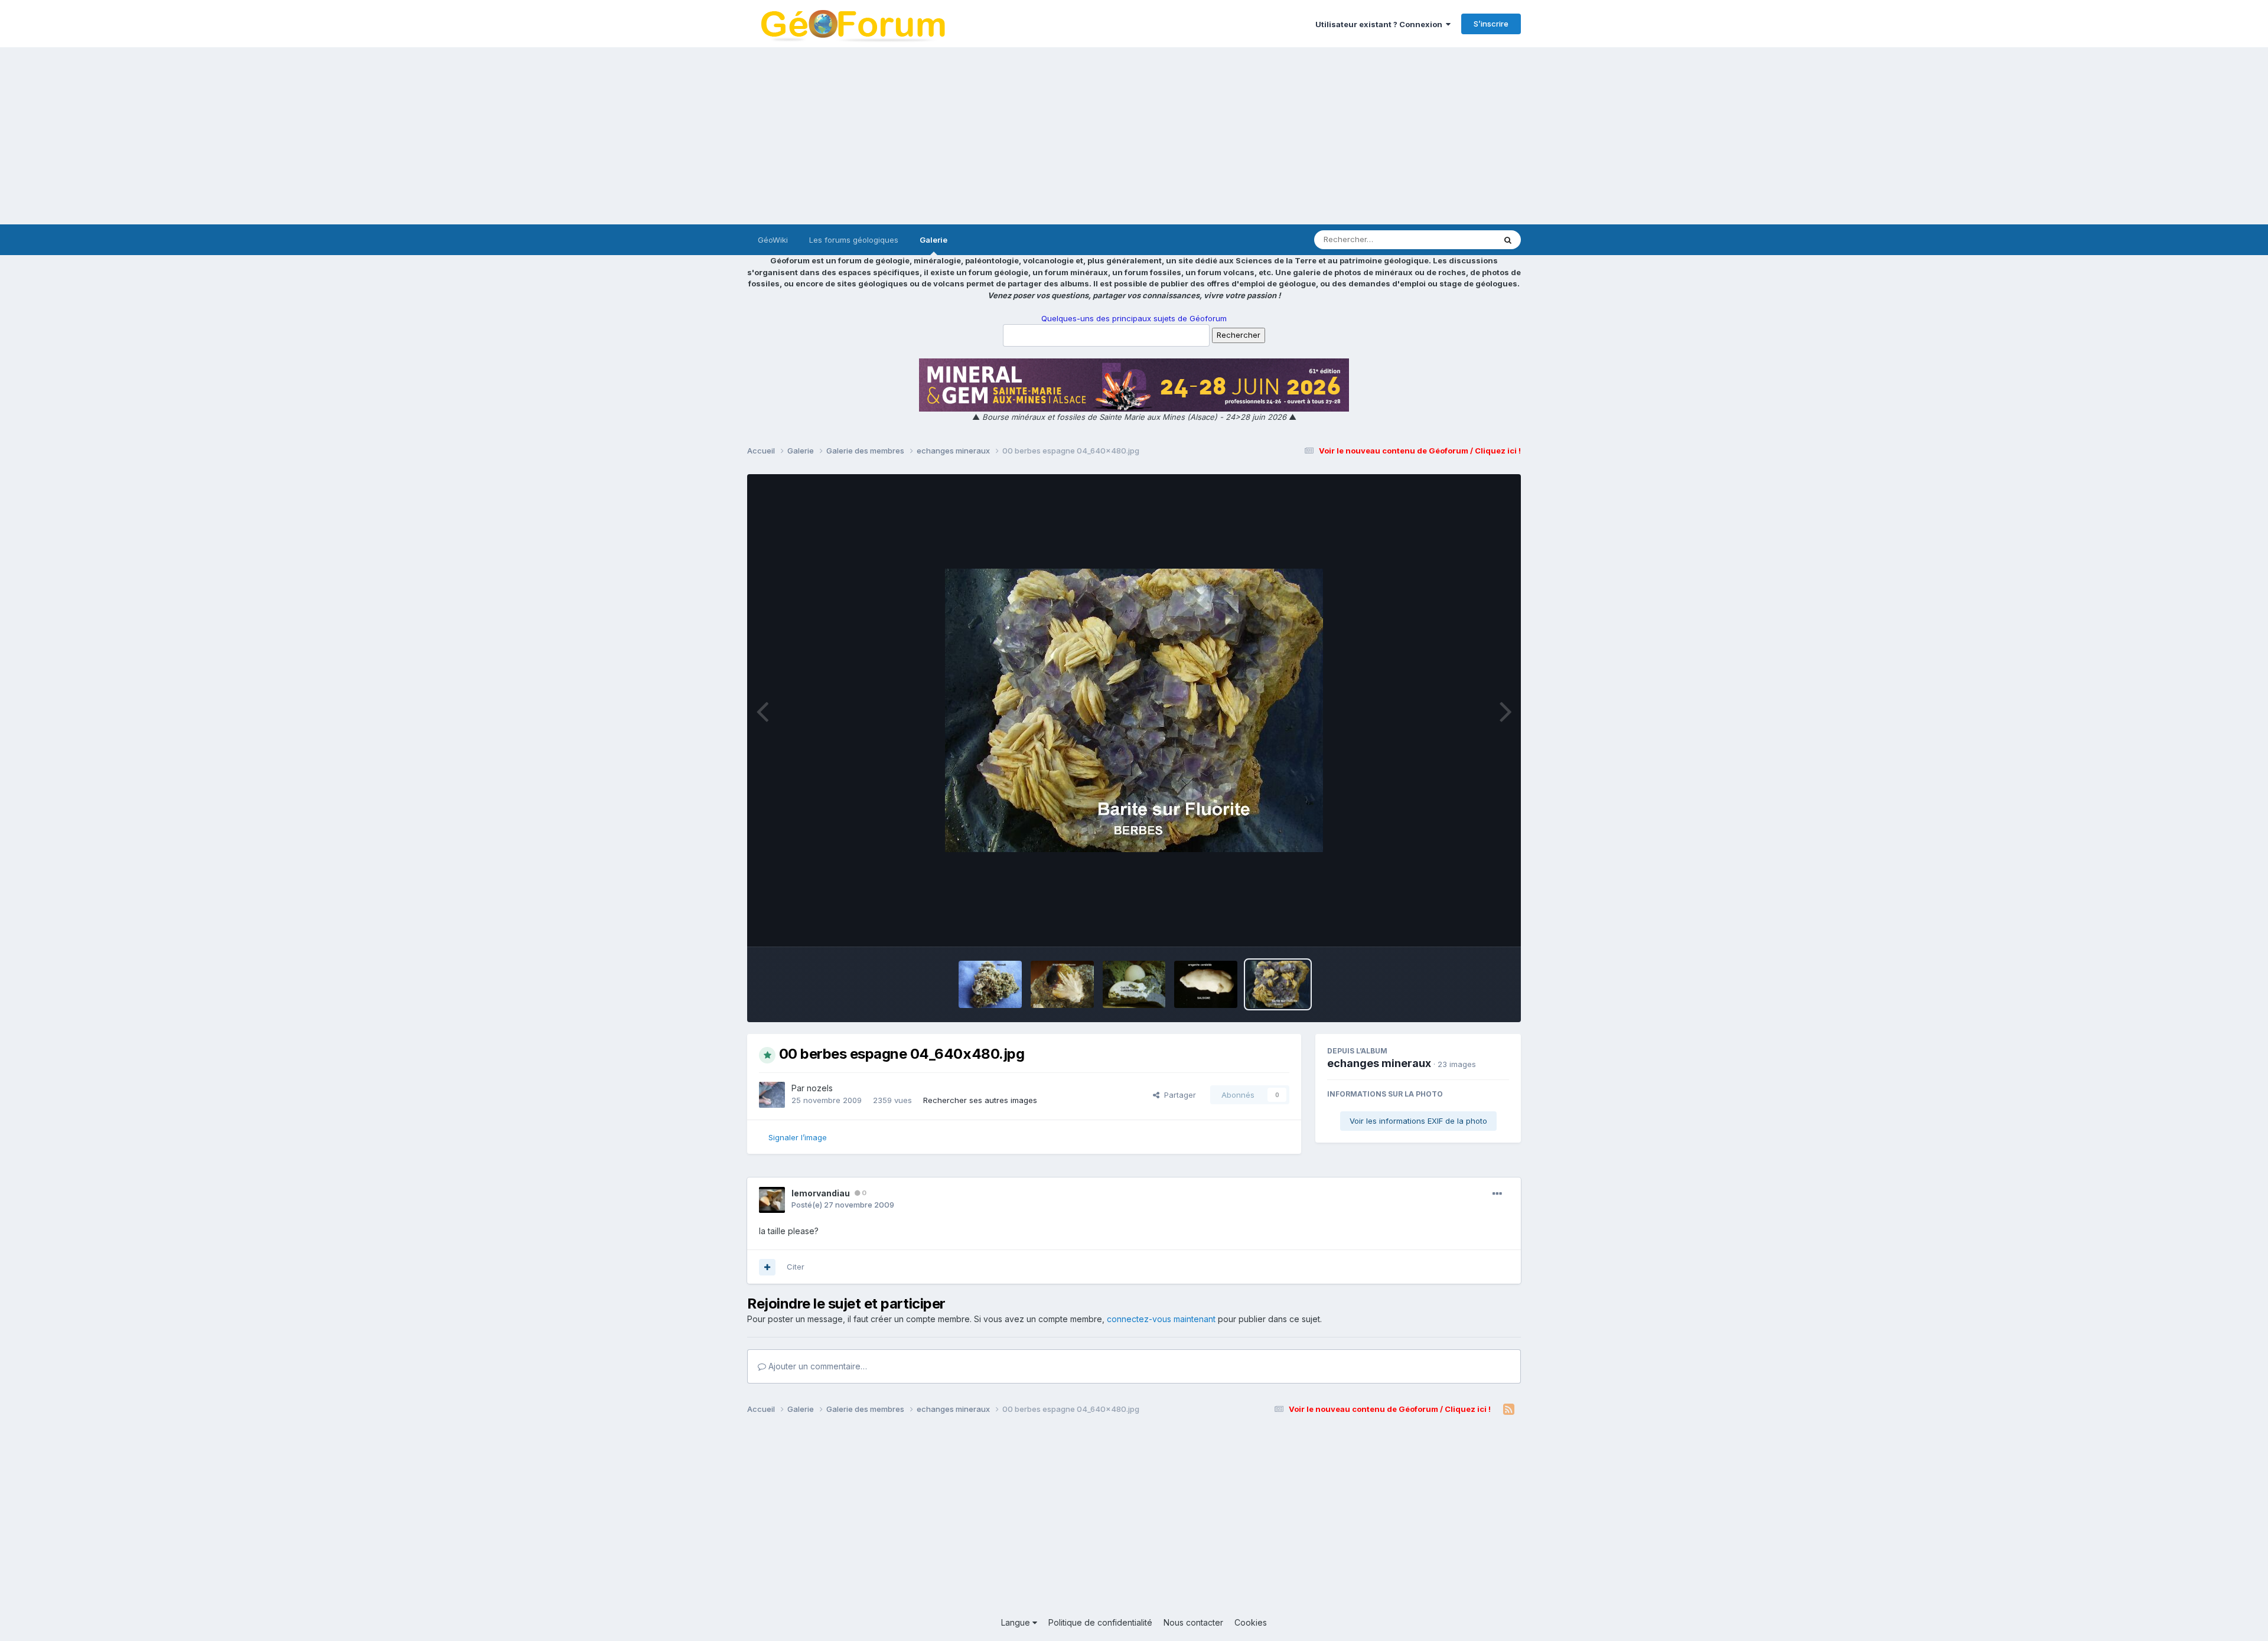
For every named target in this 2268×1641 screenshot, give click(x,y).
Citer (796, 1267)
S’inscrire (1491, 24)
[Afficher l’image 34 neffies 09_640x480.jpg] (990, 984)
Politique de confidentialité (1100, 1622)
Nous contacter (1193, 1622)
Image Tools (1472, 925)
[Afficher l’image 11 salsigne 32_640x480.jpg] (1206, 984)
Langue (1017, 1622)
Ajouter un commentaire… (817, 1366)
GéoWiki (773, 240)
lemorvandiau (821, 1193)
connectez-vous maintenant (1161, 1319)
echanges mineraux (1379, 1063)
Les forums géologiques (854, 240)
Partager (1178, 1095)
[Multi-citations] (767, 1267)
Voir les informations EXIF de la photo (1418, 1121)
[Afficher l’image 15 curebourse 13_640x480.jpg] (1134, 984)
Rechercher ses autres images (980, 1100)
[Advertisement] (1134, 136)
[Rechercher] (1508, 240)
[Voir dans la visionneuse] (1134, 710)
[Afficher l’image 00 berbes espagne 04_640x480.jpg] (1278, 984)
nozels (820, 1088)
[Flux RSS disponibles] (1509, 1410)
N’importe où (1456, 239)
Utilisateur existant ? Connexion (1381, 24)
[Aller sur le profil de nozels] (772, 1095)
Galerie (933, 240)
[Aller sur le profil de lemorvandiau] (772, 1200)
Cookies (1251, 1622)
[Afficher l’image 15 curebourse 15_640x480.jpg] (1062, 984)
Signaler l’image (798, 1137)
